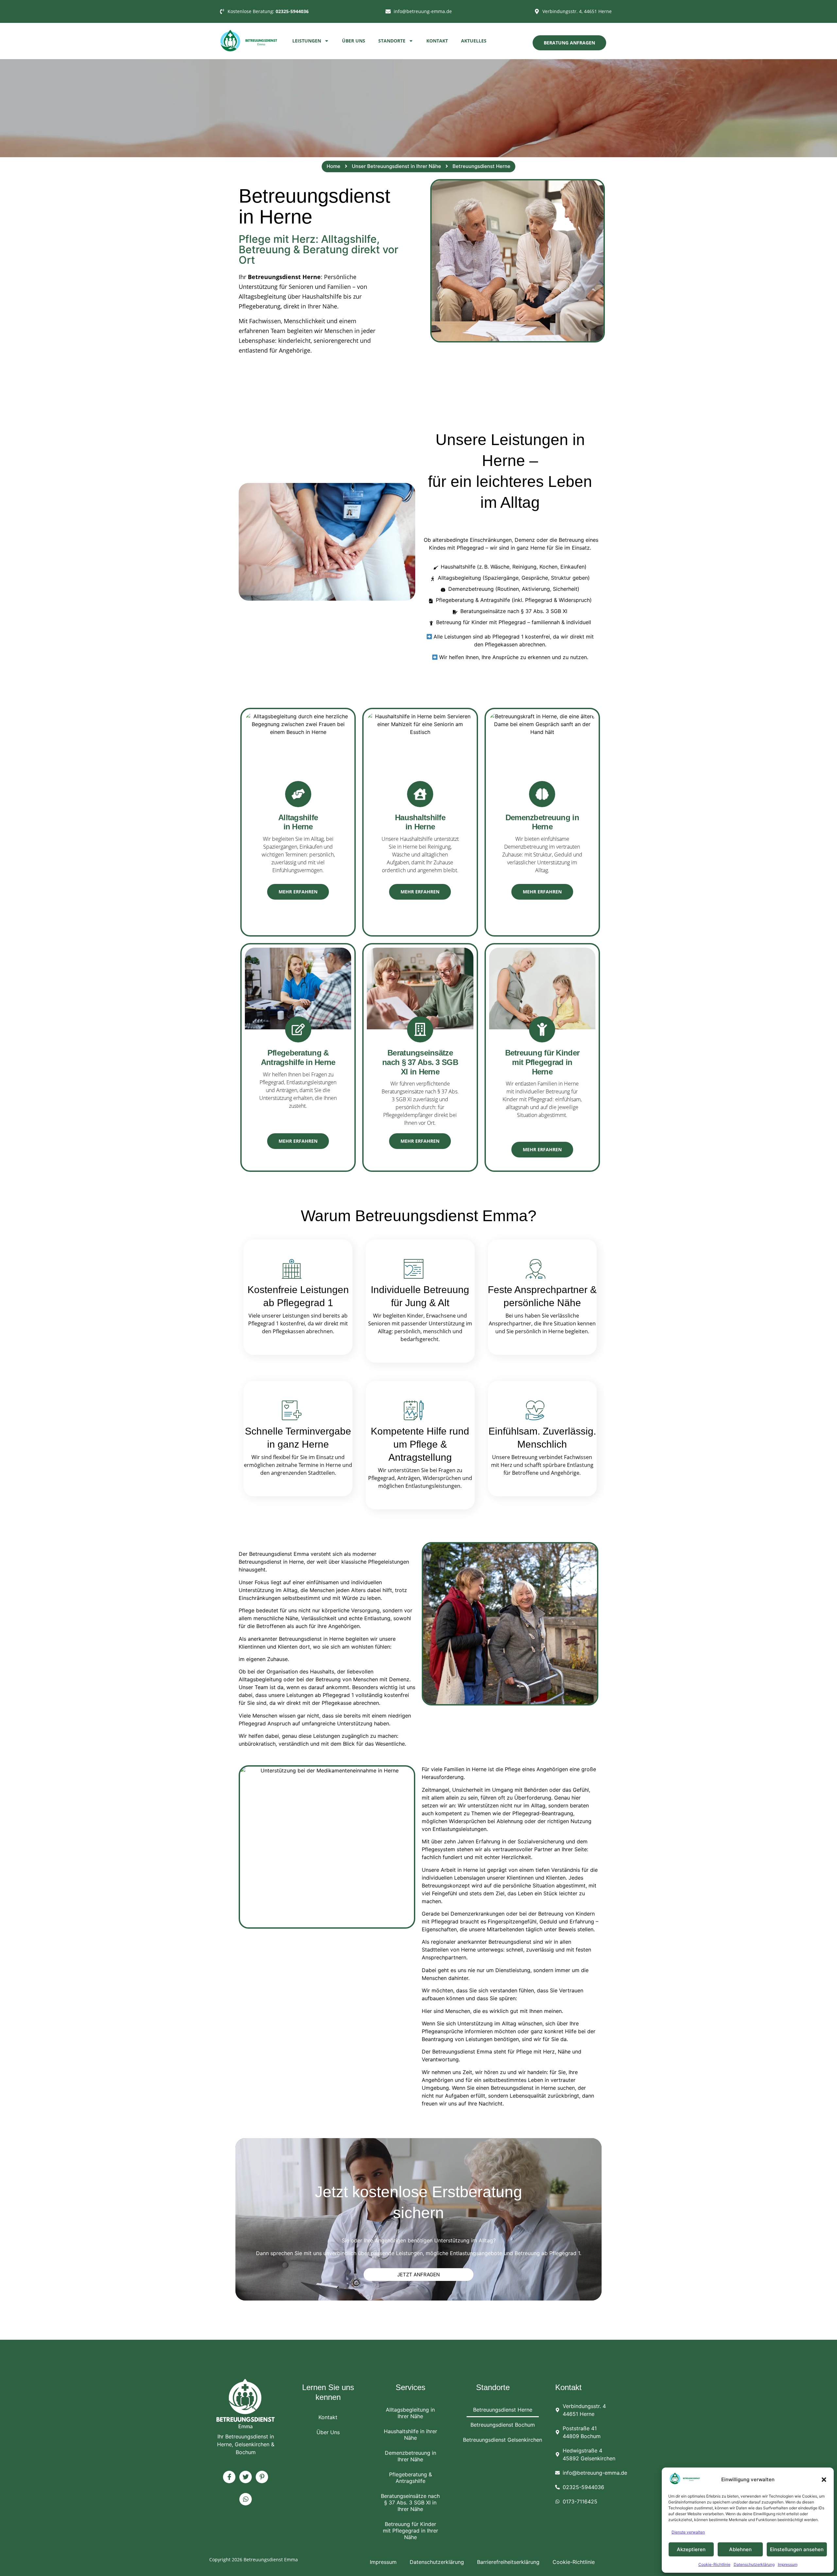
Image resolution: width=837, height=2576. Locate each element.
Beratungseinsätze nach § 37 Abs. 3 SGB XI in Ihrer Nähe (410, 2502)
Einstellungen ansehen (797, 2549)
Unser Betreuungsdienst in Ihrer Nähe (396, 166)
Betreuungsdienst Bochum (503, 2425)
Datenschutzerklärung (754, 2564)
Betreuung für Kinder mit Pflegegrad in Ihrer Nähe (410, 2531)
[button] (824, 2480)
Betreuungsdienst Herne (503, 2410)
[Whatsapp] (246, 2499)
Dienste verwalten (688, 2532)
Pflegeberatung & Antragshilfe (410, 2478)
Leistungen (307, 41)
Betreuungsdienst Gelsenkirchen (503, 2440)
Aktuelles (474, 41)
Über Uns (354, 41)
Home (333, 166)
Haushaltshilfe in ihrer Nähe (410, 2435)
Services (410, 2387)
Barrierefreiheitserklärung (508, 2562)
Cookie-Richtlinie (714, 2564)
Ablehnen (740, 2549)
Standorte (392, 41)
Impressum (788, 2564)
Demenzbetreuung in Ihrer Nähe (410, 2456)
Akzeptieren (691, 2549)
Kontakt (437, 41)
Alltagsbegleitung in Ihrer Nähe (410, 2413)
